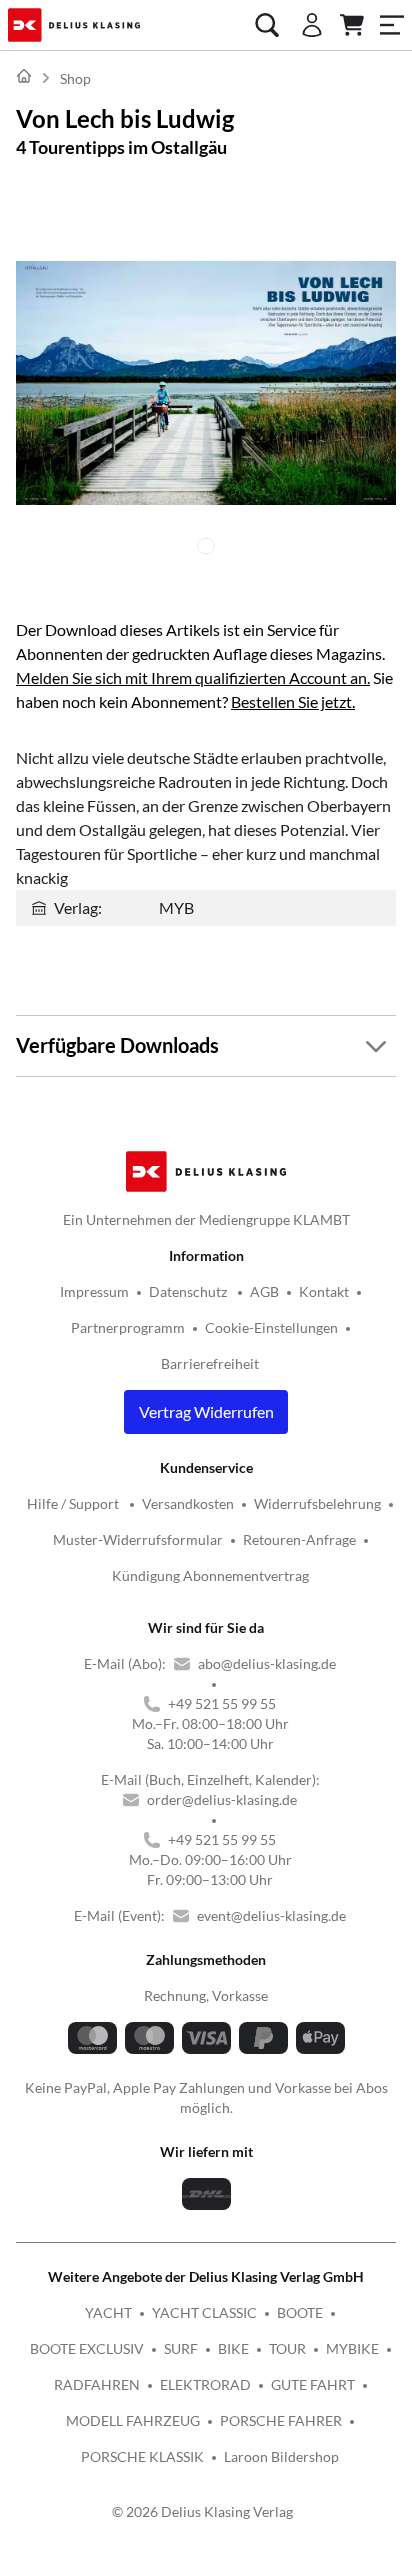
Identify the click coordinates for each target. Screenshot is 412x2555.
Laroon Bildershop (281, 2456)
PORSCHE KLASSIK (142, 2456)
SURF (181, 2348)
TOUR (287, 2348)
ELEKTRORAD (205, 2384)
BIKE (233, 2348)
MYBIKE (352, 2348)
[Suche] (267, 25)
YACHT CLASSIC (204, 2312)
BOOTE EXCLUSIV (87, 2348)
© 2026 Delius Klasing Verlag (202, 2511)
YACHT (108, 2312)
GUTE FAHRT (313, 2384)
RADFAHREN (97, 2384)
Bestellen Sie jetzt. (293, 701)
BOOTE (300, 2312)
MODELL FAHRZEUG (133, 2420)
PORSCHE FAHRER (281, 2420)
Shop (75, 78)
